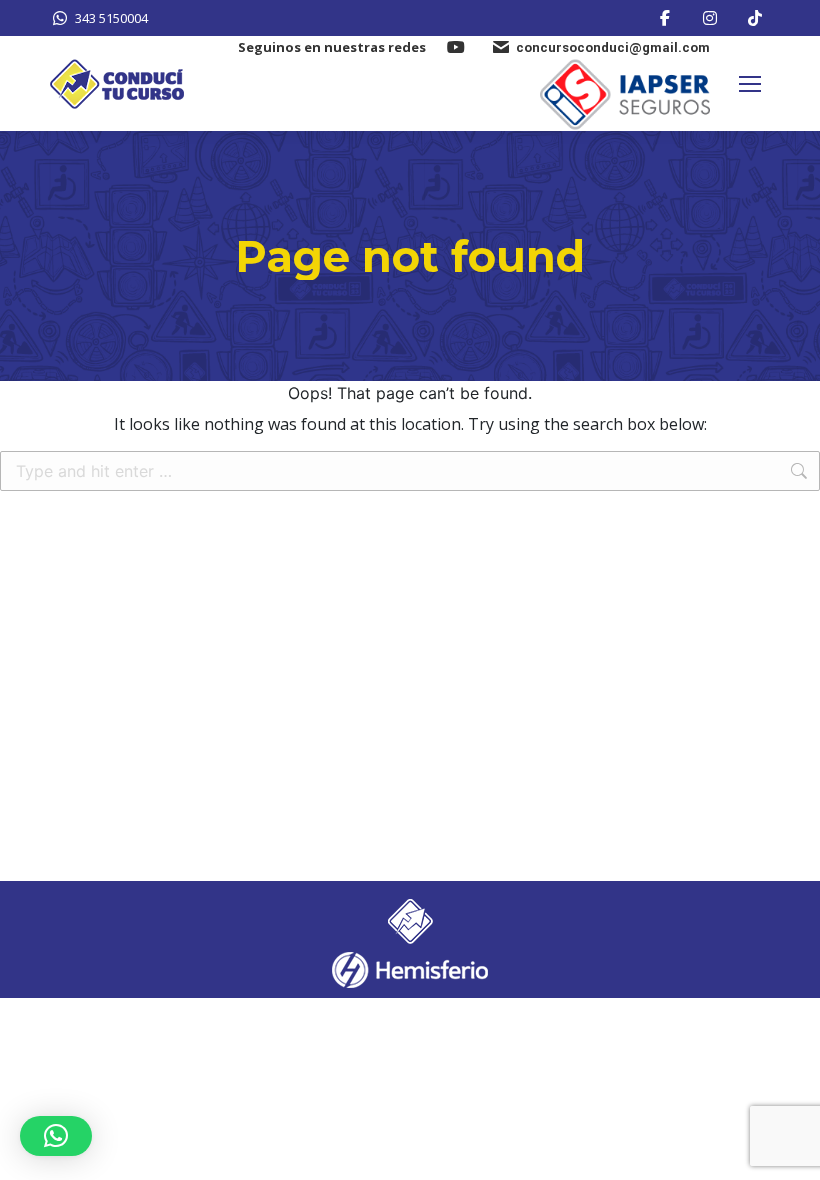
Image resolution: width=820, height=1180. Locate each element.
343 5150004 (111, 18)
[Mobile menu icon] (750, 84)
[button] (56, 1136)
